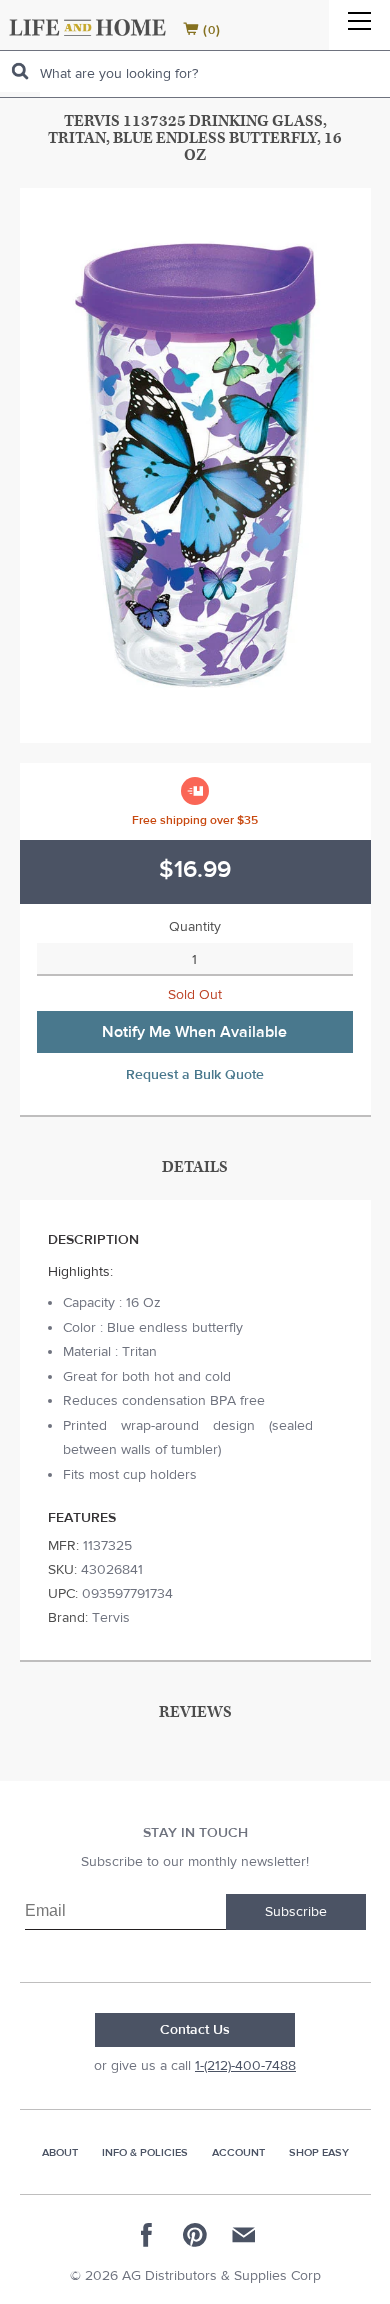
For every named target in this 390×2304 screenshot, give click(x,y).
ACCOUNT (238, 2152)
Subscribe (296, 1912)
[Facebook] (147, 2235)
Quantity (195, 927)
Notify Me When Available (194, 1032)
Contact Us (195, 2030)
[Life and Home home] (87, 27)
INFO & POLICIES (145, 2152)
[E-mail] (243, 2235)
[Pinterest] (195, 2235)
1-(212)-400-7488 (245, 2066)
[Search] (20, 71)
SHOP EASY (319, 2152)
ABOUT (60, 2152)
